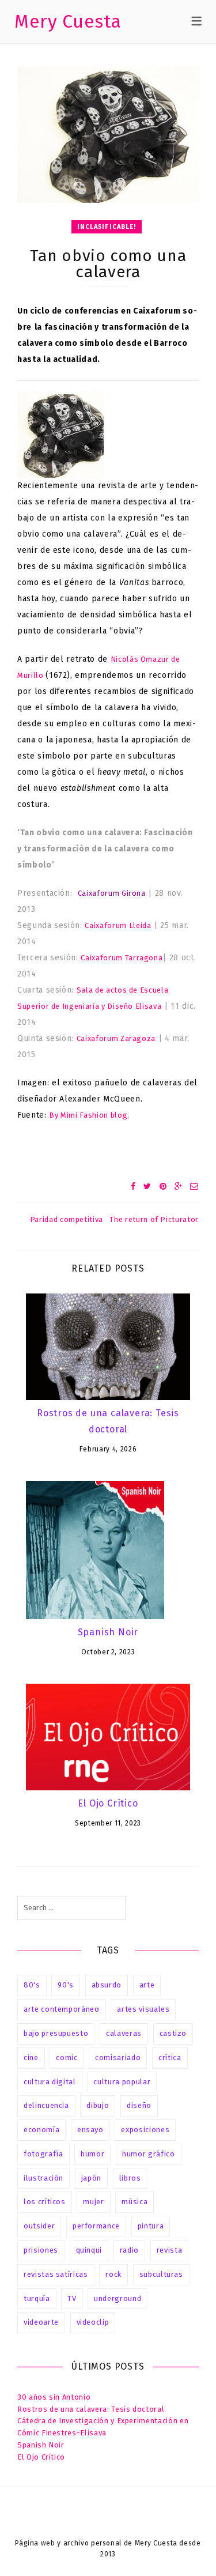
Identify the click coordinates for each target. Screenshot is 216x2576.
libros (130, 2178)
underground (118, 2298)
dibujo (98, 2105)
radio (129, 2250)
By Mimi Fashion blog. (89, 1115)
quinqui (89, 2250)
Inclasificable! (107, 227)
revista (170, 2250)
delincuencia (46, 2105)
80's (32, 1985)
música (134, 2202)
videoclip (93, 2322)
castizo (173, 2033)
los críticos (45, 2202)
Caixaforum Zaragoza (116, 1038)
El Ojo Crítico (108, 1803)
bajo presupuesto (56, 2033)
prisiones (41, 2250)
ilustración (43, 2178)
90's (66, 1985)
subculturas (161, 2274)
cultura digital (50, 2082)
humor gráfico (148, 2154)
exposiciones (145, 2130)
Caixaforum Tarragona (122, 958)
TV (72, 2298)
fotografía (43, 2154)
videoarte (41, 2322)
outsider (39, 2226)
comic (67, 2058)
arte (147, 1985)
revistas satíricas (56, 2274)
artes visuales (143, 2009)
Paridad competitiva (67, 1219)
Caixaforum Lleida (118, 925)
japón (91, 2178)
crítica (170, 2058)
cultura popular (122, 2082)
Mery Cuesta (68, 21)
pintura (151, 2226)
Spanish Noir (108, 1632)
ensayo (90, 2130)
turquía (37, 2298)
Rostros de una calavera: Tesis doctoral (91, 2409)
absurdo (107, 1985)
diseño (139, 2105)
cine (31, 2058)
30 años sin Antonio (54, 2397)
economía (41, 2130)
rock (113, 2274)
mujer (93, 2202)
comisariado (118, 2058)
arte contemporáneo (62, 2009)
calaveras (124, 2033)
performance (96, 2226)
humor (92, 2154)
